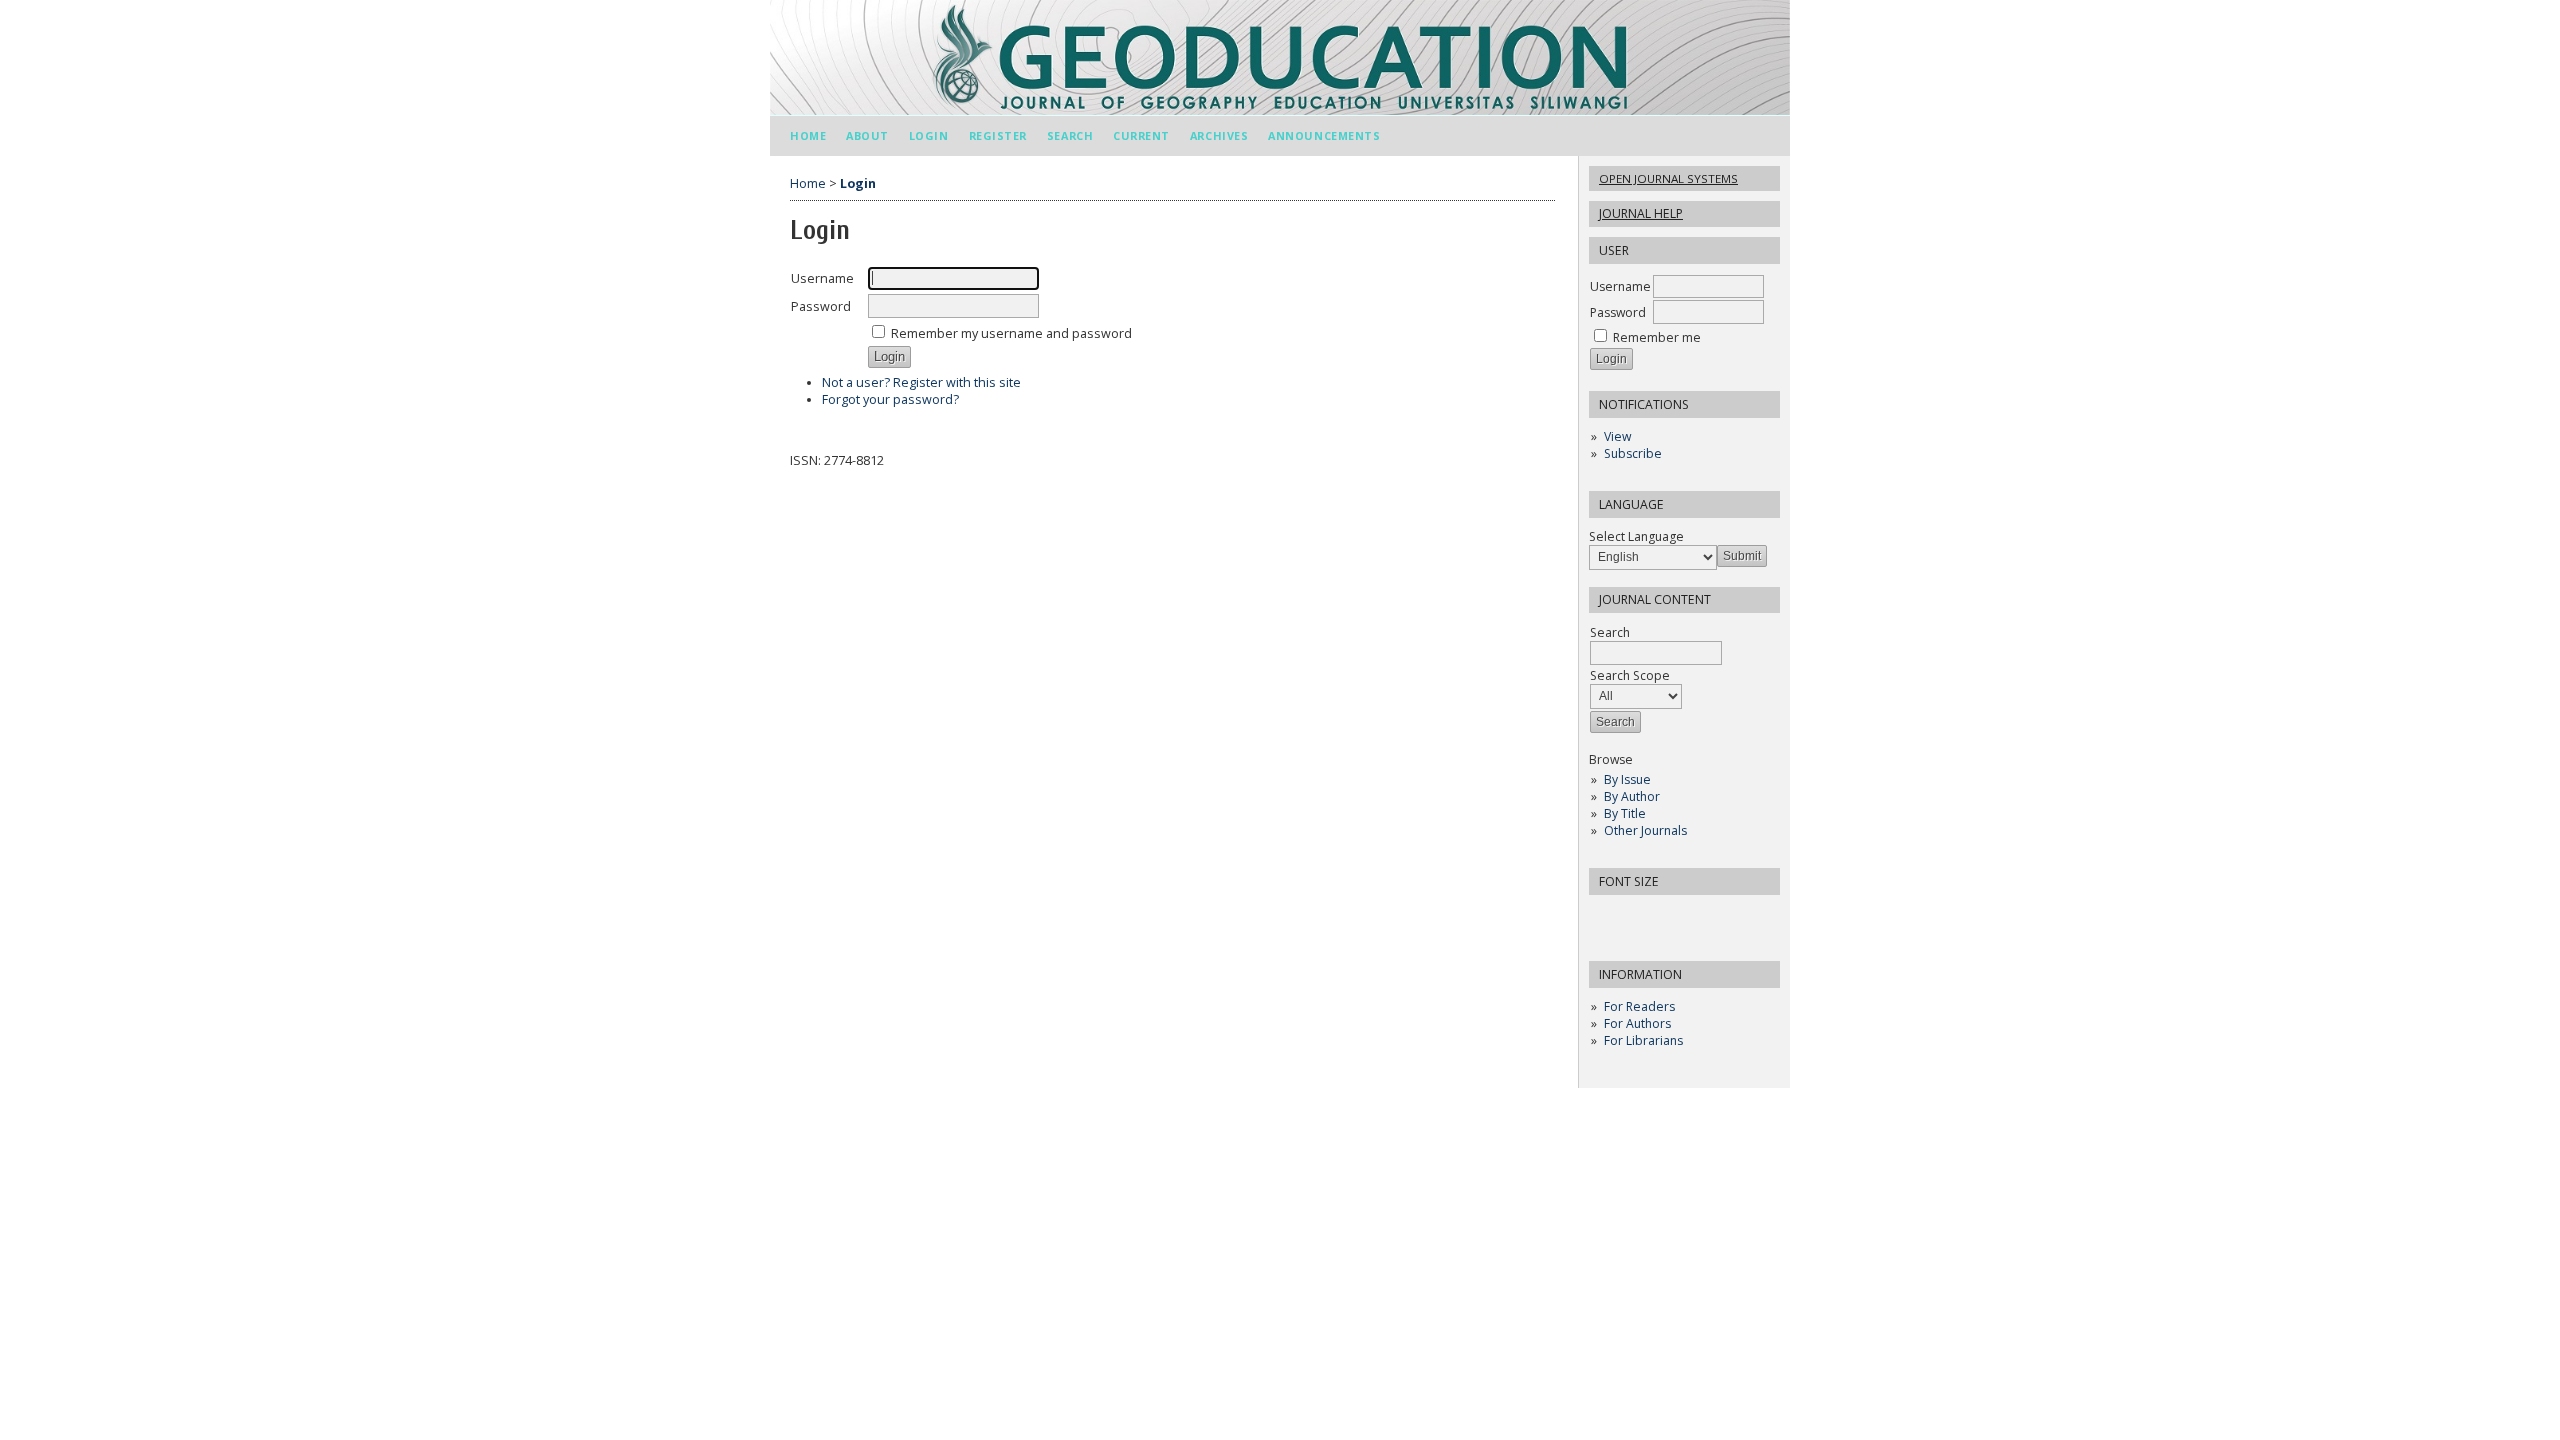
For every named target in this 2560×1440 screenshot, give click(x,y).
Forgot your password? (890, 399)
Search (1070, 135)
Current (1141, 135)
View (1617, 436)
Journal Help (1641, 213)
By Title (1625, 813)
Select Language (1636, 536)
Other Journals (1645, 830)
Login (929, 135)
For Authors (1637, 1023)
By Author (1632, 796)
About (867, 135)
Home (808, 135)
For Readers (1639, 1006)
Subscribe (1633, 453)
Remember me (1657, 337)
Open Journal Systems (1668, 178)
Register (998, 135)
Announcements (1324, 135)
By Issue (1627, 779)
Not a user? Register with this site (921, 382)
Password (1618, 312)
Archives (1219, 135)
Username (1620, 286)
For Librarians (1643, 1040)
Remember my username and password (1011, 333)
